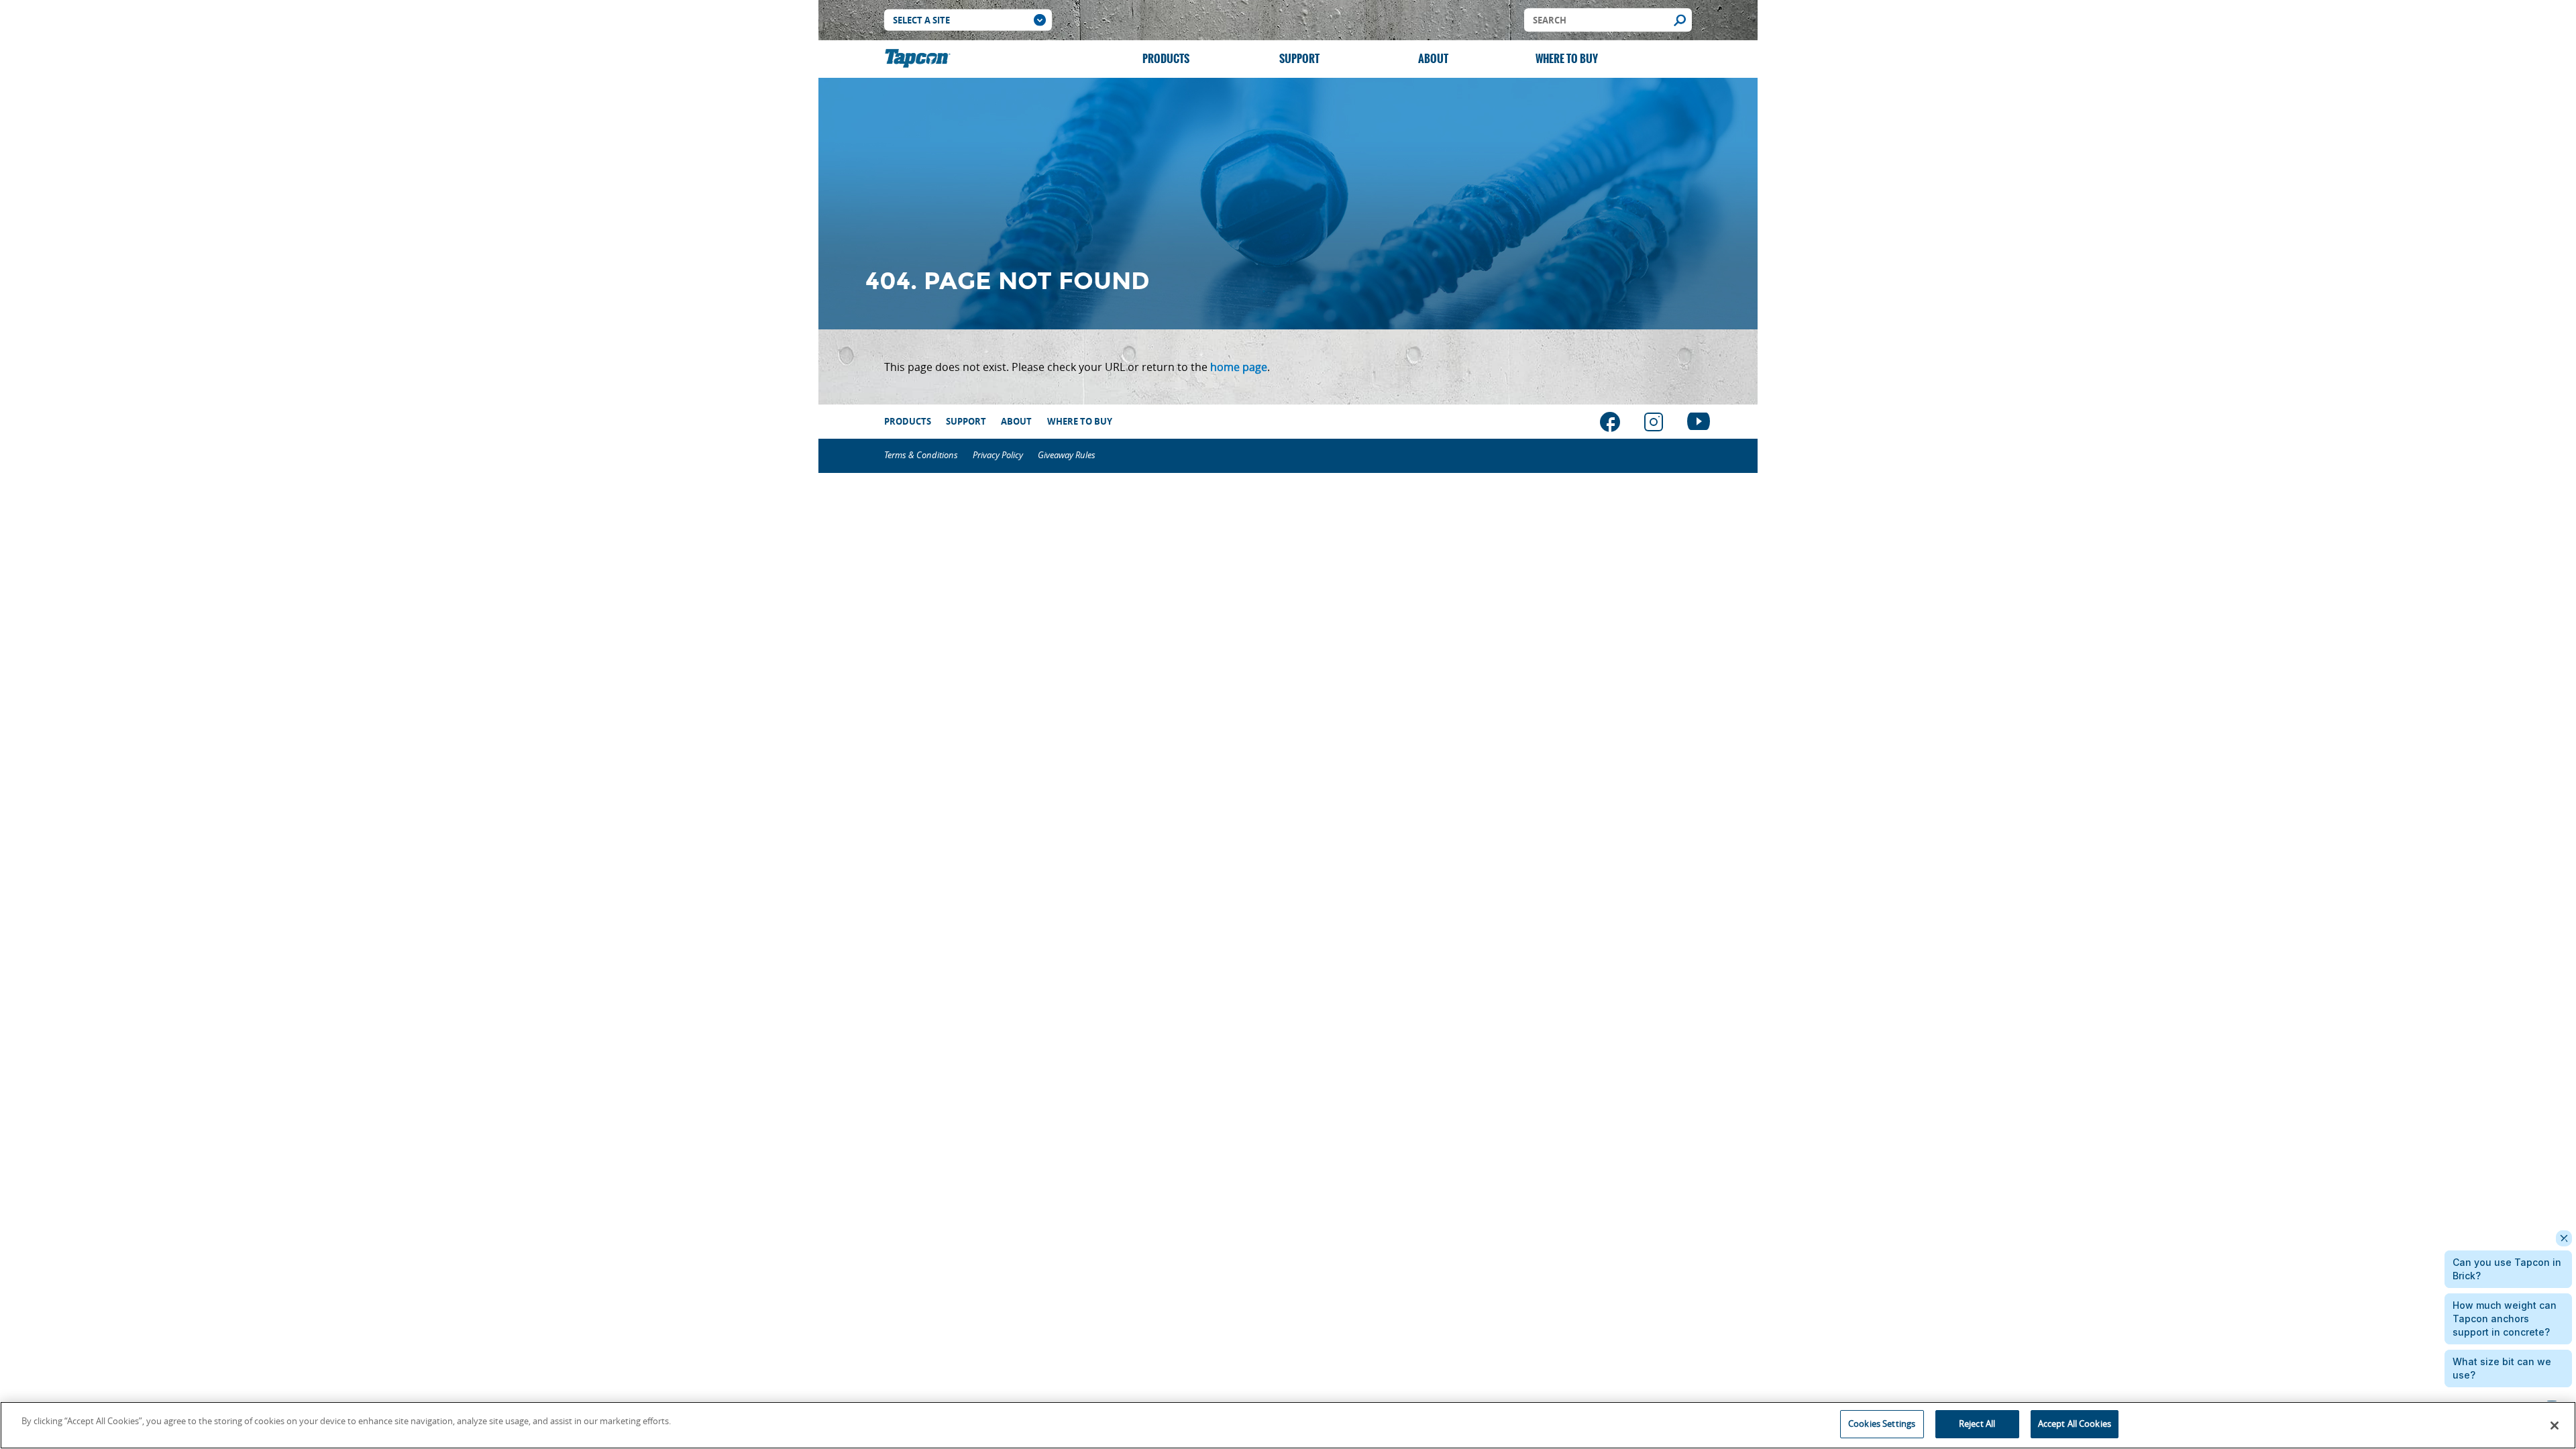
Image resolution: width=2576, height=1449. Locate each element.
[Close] (2555, 1426)
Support (1299, 59)
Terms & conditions (921, 455)
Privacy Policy (998, 455)
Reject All (1977, 1424)
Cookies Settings (1882, 1424)
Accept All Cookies (2075, 1424)
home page (1239, 367)
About (1433, 59)
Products (1166, 59)
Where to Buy (1567, 59)
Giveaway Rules (1067, 455)
